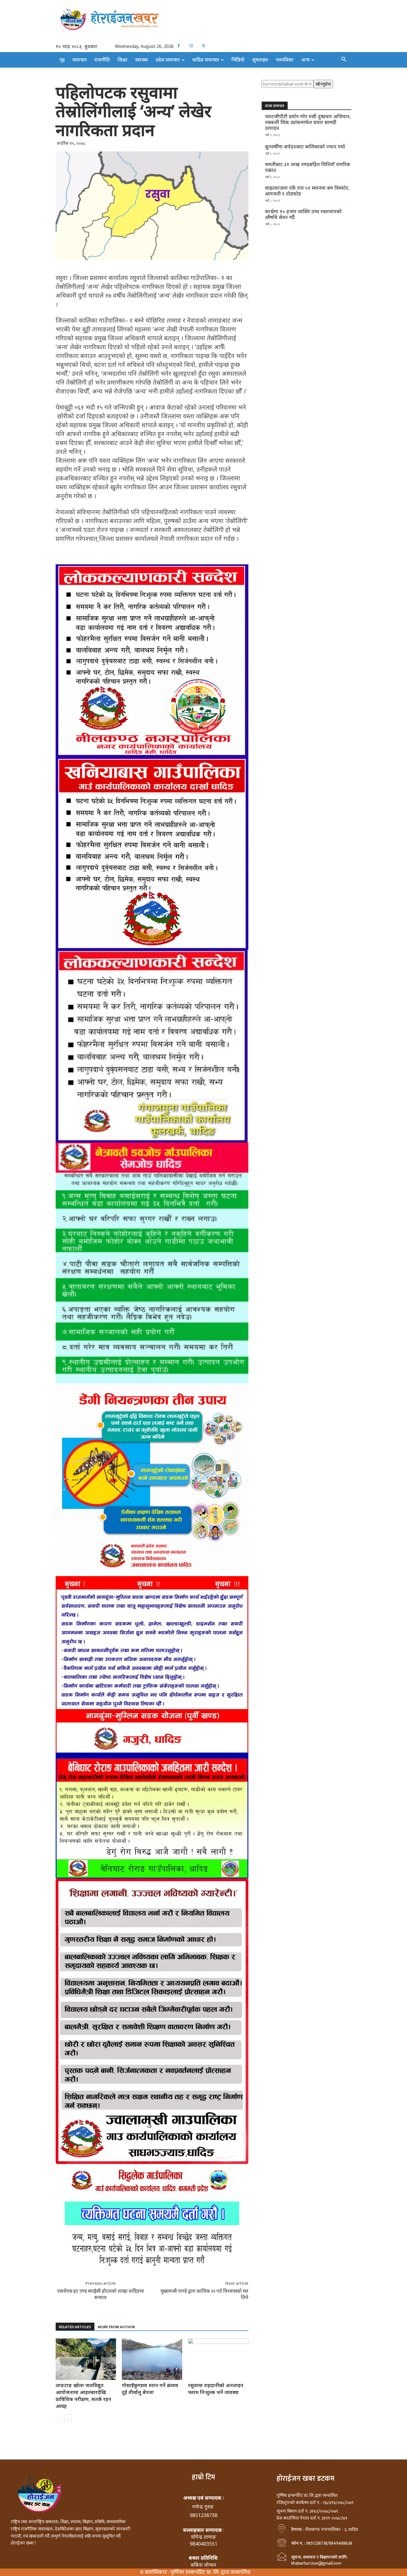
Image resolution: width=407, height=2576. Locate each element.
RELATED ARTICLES (75, 2327)
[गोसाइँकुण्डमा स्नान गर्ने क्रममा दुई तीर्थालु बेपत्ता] (152, 2359)
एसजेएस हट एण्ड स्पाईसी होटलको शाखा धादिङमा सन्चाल (101, 2294)
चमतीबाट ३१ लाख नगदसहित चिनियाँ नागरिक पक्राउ (308, 167)
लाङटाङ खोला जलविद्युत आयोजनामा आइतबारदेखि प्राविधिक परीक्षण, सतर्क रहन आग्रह (83, 2396)
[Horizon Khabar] (203, 18)
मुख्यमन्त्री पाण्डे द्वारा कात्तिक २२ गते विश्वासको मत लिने (204, 2294)
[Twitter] (204, 46)
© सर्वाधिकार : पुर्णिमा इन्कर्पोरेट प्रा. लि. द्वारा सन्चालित (195, 2572)
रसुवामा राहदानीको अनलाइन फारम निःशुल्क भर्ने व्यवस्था (216, 2389)
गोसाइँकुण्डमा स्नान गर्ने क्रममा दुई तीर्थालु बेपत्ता (150, 2389)
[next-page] (68, 2418)
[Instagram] (191, 46)
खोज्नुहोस (323, 84)
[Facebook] (179, 46)
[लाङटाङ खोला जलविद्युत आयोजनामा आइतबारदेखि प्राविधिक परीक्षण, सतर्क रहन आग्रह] (86, 2359)
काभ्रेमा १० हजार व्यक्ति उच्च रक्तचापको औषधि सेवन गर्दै (303, 214)
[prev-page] (59, 2418)
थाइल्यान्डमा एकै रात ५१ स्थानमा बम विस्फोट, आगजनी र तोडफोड (307, 191)
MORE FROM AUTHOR (116, 2327)
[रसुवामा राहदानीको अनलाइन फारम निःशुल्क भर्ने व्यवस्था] (218, 2359)
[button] (344, 60)
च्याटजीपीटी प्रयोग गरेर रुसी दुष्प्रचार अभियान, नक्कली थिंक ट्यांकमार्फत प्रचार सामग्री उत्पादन (308, 122)
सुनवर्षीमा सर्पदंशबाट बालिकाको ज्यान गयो (305, 147)
